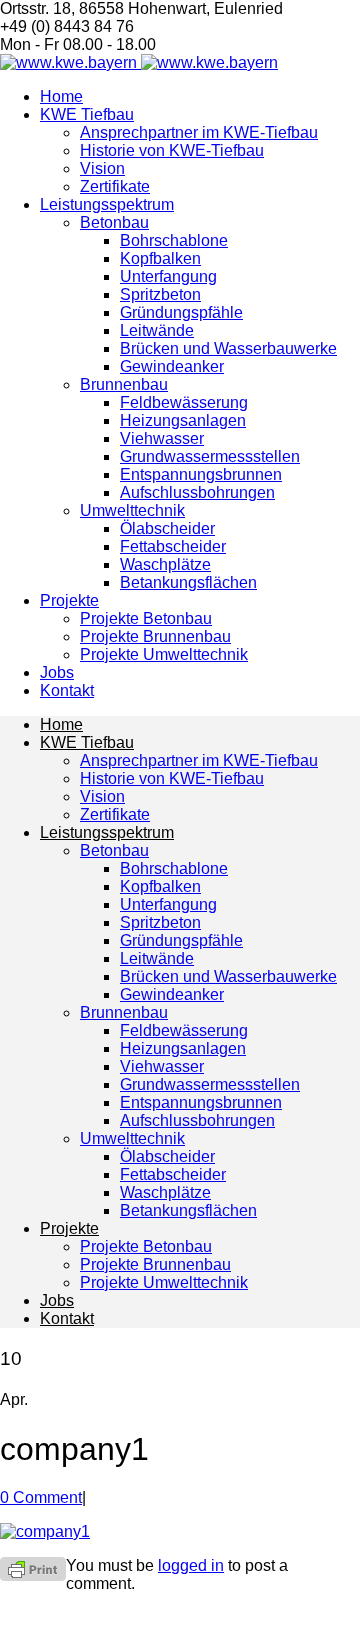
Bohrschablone (174, 240)
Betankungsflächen (188, 582)
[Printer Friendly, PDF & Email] (33, 1568)
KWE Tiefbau (87, 114)
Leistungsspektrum (107, 204)
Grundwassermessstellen (210, 456)
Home (61, 96)
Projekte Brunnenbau (155, 636)
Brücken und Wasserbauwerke (228, 348)
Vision (102, 168)
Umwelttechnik (132, 510)
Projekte (69, 600)
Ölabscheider (167, 528)
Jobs (57, 672)
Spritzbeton (160, 294)
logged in (191, 1565)
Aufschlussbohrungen (197, 492)
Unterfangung (168, 276)
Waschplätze (165, 564)
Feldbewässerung (184, 402)
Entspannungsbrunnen (201, 474)
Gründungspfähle (181, 312)
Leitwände (157, 330)
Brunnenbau (124, 384)
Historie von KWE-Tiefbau (172, 150)
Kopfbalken (160, 258)
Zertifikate (115, 186)
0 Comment (41, 1497)
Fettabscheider (173, 546)
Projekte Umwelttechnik (164, 654)
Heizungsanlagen (183, 420)
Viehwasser (162, 438)
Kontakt (67, 690)
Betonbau (114, 222)
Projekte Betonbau (146, 618)
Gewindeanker (172, 366)
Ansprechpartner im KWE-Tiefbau (199, 132)
